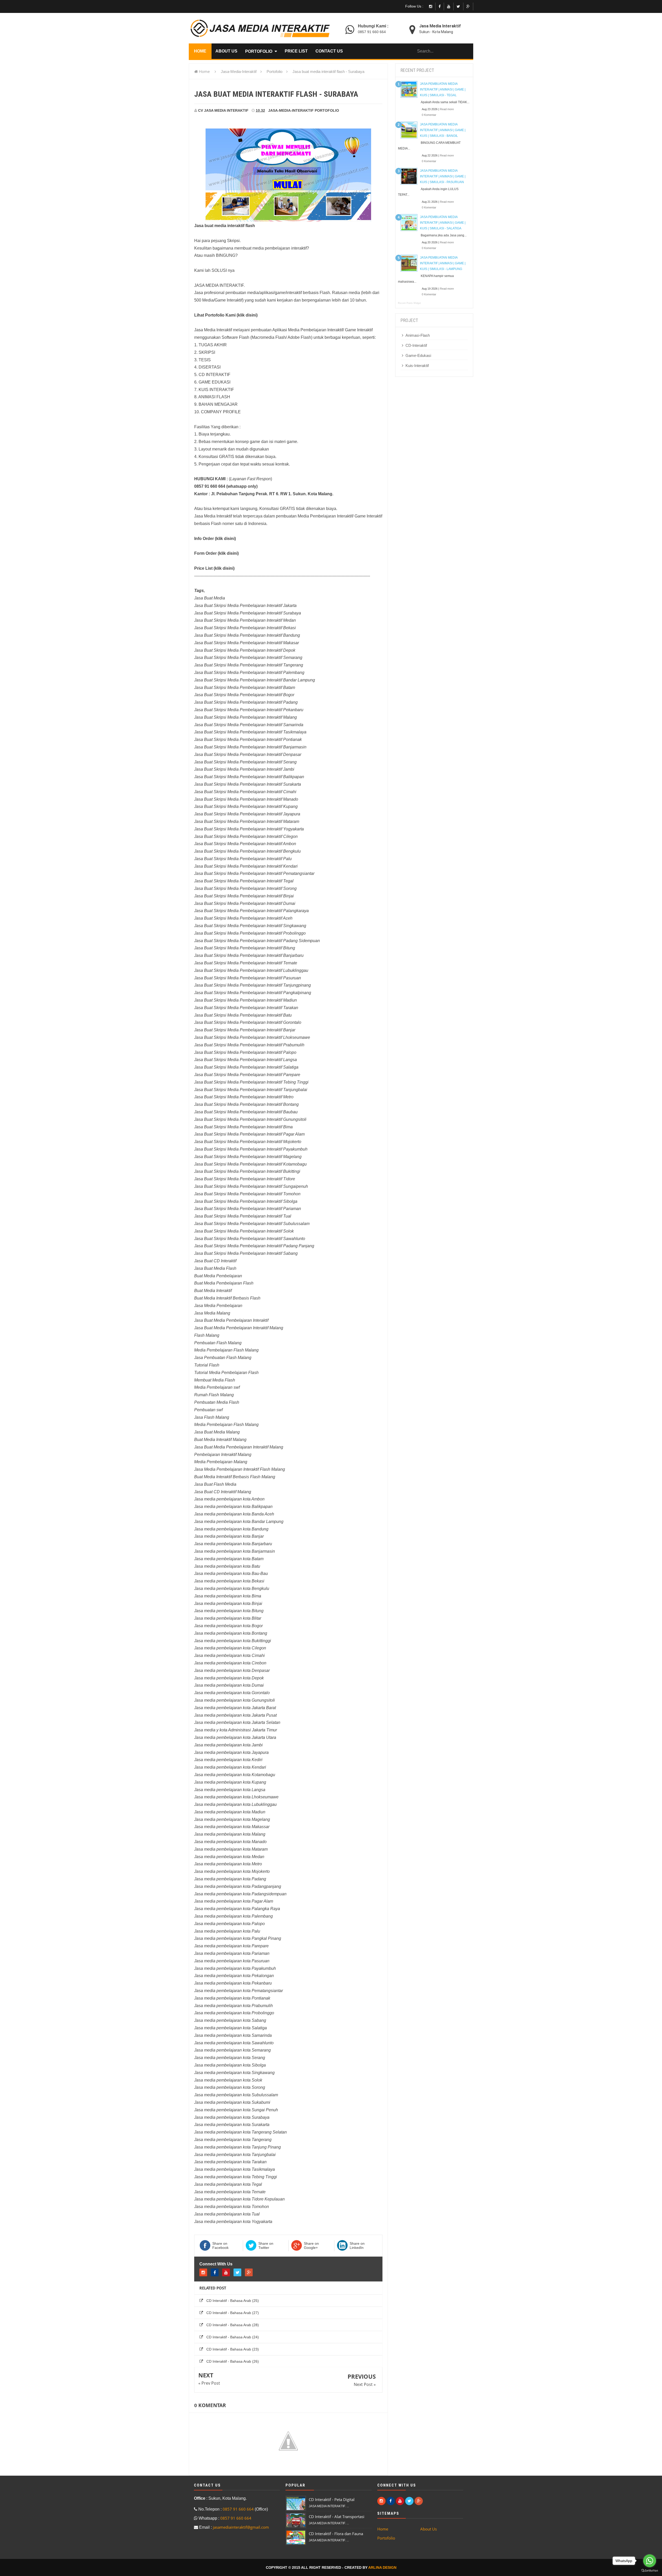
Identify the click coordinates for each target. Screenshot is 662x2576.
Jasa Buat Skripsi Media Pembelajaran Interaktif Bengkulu (247, 851)
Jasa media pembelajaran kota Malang (230, 1834)
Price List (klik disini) (214, 568)
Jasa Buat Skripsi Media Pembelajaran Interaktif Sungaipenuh (251, 1186)
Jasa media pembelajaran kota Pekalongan (234, 1976)
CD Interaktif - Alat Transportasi (337, 2517)
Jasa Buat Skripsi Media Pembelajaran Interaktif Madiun (246, 1000)
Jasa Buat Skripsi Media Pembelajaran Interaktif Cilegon (246, 836)
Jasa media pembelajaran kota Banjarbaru (233, 1544)
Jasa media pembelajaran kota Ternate (230, 2192)
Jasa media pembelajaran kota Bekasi (229, 1581)
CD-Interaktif (416, 345)
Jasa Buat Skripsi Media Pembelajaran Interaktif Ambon (245, 844)
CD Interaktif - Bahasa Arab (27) (233, 2313)
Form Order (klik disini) (216, 553)
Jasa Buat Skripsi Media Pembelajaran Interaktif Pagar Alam (249, 1134)
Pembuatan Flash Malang (218, 1343)
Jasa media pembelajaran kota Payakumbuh (235, 1968)
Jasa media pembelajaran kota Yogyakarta (233, 2222)
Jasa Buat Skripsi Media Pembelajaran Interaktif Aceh (243, 918)
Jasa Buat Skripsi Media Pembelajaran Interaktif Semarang (248, 658)
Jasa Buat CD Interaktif (215, 1261)
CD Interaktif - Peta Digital (332, 2499)
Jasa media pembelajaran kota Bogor (228, 1626)
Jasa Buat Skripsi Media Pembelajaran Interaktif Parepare (247, 1075)
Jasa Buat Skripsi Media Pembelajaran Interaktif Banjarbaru (249, 955)
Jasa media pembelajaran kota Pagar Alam (234, 1901)
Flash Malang (207, 1335)
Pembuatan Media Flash (217, 1402)
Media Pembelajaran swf (217, 1387)
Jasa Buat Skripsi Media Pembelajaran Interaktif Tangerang (249, 665)
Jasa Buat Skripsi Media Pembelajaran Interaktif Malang (246, 717)
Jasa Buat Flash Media (215, 1484)
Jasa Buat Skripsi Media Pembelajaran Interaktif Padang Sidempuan (257, 941)
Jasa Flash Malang (212, 1417)
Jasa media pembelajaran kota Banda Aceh (234, 1514)
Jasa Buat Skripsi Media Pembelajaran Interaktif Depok (245, 650)
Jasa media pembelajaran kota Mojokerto (232, 1871)
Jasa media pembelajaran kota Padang (230, 1879)
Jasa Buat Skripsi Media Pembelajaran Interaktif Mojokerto (248, 1142)
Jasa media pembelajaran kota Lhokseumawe (236, 1797)
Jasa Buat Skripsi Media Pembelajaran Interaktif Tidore (245, 1179)
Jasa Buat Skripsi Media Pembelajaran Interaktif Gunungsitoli (250, 1119)
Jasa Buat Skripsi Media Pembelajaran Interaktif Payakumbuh (251, 1149)
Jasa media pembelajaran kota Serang (230, 2058)
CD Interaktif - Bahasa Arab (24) (233, 2337)
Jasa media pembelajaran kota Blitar (228, 1618)
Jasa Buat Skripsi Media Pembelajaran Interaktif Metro (244, 1097)
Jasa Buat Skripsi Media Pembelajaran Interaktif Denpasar (248, 754)
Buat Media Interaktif (213, 1291)
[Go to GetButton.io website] (650, 2571)
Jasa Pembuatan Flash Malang (223, 1358)
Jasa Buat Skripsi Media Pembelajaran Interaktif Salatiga (246, 1067)
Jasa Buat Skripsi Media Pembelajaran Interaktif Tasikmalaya (250, 732)
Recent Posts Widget (409, 303)
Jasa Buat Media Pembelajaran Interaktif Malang (239, 1328)
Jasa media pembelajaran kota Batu (227, 1566)
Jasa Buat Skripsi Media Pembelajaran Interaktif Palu (243, 859)
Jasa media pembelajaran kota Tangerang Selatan (240, 2132)
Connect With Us (216, 2264)
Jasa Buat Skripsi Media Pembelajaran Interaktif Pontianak (248, 739)
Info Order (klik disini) (215, 539)
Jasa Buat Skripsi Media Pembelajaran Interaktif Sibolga (246, 1201)
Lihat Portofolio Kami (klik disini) (226, 315)
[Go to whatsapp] (650, 2561)
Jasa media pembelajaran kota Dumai (229, 1685)
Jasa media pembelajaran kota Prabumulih (234, 2006)
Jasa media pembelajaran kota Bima (228, 1596)
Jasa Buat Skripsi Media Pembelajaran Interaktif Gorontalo (248, 1022)
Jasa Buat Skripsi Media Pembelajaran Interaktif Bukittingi (247, 1171)
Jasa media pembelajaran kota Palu (227, 1931)
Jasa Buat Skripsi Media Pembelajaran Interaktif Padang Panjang (254, 1246)
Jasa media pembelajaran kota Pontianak (232, 1998)
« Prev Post (209, 2383)
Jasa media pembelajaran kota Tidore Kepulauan (239, 2199)
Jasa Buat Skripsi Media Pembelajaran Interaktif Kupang (246, 806)
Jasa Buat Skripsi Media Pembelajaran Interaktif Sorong (245, 888)
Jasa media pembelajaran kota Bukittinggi (233, 1641)
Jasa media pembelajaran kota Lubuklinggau (235, 1804)
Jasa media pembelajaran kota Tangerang (233, 2140)
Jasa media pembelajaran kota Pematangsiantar (239, 1991)
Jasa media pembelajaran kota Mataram (231, 1849)
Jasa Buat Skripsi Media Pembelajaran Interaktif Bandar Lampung (255, 680)
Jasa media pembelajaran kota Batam (229, 1559)
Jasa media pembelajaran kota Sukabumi (232, 2102)
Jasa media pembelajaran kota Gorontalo (232, 1693)
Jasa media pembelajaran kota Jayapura (231, 1752)
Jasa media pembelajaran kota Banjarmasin (235, 1551)
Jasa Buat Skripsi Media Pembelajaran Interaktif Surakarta (248, 784)
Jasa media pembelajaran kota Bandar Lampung (239, 1522)
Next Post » (365, 2384)
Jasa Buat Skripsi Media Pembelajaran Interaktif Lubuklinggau (251, 970)
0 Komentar (429, 115)
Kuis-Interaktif (417, 366)
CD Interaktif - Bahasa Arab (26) (233, 2361)
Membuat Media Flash (215, 1380)
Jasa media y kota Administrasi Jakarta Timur (236, 1730)
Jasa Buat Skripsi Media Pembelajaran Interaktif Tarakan (246, 1008)
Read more (447, 109)
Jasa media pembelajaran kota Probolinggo (234, 2013)
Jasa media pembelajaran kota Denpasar (232, 1670)
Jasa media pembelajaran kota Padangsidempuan (240, 1894)
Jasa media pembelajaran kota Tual (227, 2214)
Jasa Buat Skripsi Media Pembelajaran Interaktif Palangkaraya (251, 911)
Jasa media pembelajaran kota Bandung (231, 1529)
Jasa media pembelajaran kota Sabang (230, 2020)
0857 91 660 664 (372, 32)
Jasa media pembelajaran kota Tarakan (230, 2162)
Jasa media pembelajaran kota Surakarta (232, 2125)
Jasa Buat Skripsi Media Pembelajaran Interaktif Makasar (247, 643)
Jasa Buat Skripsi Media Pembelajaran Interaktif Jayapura (247, 814)
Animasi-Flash (418, 335)
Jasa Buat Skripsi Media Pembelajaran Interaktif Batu (243, 1015)
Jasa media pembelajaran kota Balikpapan (233, 1507)
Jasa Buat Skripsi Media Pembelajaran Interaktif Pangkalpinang (253, 993)
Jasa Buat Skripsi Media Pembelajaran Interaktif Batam (245, 688)
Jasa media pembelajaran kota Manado (230, 1842)
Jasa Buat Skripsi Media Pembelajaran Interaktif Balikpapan (249, 777)
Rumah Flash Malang (214, 1395)
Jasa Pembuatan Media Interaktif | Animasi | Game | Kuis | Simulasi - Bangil (443, 130)
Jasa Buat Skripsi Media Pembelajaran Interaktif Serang (245, 762)
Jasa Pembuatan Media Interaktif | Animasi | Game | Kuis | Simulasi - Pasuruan (443, 176)
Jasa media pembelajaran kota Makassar (232, 1827)
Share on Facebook (220, 2245)
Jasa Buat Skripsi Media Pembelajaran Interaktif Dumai (245, 903)
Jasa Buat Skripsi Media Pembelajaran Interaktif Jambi (244, 769)
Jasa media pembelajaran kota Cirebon (230, 1663)
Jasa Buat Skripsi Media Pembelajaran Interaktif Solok (244, 1231)
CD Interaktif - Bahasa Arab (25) (233, 2301)
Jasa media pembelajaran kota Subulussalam (236, 2095)
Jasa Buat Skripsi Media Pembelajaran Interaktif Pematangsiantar (254, 873)
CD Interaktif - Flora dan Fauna (336, 2534)
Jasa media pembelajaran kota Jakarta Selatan (237, 1722)
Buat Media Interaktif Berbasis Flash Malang (235, 1477)
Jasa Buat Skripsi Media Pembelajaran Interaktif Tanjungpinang (253, 985)
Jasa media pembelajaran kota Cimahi (230, 1655)
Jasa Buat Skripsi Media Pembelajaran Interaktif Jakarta (245, 606)
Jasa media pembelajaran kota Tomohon (232, 2207)
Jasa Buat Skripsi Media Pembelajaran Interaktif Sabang (246, 1253)
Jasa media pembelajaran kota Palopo (230, 1924)
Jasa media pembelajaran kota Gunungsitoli (235, 1700)
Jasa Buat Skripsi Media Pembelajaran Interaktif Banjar (245, 1030)
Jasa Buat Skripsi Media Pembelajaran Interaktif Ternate (246, 963)
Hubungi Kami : (373, 26)
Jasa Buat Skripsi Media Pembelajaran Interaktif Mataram (247, 821)
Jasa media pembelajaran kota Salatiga (231, 2028)
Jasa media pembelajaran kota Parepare (231, 1946)
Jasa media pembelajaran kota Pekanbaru (233, 1983)
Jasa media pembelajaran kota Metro (228, 1864)
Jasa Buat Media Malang (217, 1432)
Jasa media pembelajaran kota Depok (229, 1678)
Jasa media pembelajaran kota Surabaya (232, 2117)
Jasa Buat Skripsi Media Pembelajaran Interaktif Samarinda (249, 725)
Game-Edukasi (418, 355)
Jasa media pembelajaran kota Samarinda (233, 2035)
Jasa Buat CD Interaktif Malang (223, 1492)
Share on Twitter (266, 2245)
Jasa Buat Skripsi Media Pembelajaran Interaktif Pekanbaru (249, 710)
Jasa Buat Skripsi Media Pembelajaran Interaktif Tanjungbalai (251, 1090)
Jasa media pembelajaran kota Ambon (229, 1499)
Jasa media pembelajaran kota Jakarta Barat (235, 1708)
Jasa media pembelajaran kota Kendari (230, 1767)
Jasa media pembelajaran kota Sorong (230, 2087)
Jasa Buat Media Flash (215, 1268)
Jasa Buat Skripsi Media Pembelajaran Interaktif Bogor (244, 695)
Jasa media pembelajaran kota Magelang (232, 1819)
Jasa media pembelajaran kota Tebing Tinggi (236, 2177)
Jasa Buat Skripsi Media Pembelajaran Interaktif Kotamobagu (250, 1164)
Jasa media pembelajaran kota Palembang (234, 1916)
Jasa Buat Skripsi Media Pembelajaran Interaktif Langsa (246, 1060)
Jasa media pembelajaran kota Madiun (230, 1812)
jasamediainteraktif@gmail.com (241, 2527)
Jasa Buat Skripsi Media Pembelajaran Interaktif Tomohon (247, 1194)
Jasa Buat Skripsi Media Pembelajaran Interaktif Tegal (244, 881)
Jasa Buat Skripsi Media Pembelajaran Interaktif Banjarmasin (250, 747)
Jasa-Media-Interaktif (291, 110)
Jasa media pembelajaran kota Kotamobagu (235, 1775)
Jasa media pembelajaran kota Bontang (231, 1633)
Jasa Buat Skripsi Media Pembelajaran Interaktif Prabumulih (249, 1045)
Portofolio (327, 110)
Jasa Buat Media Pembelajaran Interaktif (231, 1320)
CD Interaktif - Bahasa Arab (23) (233, 2349)
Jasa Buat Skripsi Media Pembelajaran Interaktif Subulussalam (252, 1224)
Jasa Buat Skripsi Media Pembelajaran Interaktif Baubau (246, 1112)
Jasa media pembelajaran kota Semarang (232, 2050)
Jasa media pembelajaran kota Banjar (229, 1536)
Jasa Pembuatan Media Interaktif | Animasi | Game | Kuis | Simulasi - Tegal (443, 89)
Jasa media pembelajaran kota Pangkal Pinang (238, 1938)
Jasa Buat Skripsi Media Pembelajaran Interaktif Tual (243, 1216)
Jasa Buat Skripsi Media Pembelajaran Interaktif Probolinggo (250, 933)
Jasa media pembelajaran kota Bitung (229, 1611)
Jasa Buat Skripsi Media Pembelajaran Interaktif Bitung (245, 948)
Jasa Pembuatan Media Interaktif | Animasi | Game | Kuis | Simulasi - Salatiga (443, 223)
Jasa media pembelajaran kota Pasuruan (232, 1961)
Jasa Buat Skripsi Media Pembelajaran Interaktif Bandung (247, 635)
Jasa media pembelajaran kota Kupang (230, 1782)
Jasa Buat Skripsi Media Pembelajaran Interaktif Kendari (246, 866)
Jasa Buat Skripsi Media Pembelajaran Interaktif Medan (245, 620)
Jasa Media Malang (212, 1313)
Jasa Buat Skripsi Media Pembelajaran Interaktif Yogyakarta (249, 829)
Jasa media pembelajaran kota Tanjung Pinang (238, 2147)
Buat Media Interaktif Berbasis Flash (227, 1298)
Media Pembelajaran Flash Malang (226, 1350)
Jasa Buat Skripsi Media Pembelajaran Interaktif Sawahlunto (250, 1239)
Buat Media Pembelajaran (218, 1276)
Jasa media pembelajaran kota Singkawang (234, 2073)
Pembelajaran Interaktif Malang (223, 1455)
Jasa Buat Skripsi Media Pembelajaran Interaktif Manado (246, 799)
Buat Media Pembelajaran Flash (224, 1283)
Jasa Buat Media (210, 598)
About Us (428, 2529)
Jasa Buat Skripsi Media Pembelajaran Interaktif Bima (243, 1127)
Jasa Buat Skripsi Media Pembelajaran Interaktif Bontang (246, 1104)
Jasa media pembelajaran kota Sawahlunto (234, 2043)
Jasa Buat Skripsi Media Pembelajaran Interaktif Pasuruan (248, 978)
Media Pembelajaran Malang (221, 1462)
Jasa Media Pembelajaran (218, 1306)
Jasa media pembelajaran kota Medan (229, 1857)
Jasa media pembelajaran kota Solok (228, 2080)
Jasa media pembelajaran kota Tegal (228, 2184)
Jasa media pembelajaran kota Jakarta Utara (235, 1737)
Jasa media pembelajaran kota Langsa (230, 1790)
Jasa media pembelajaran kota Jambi (228, 1745)
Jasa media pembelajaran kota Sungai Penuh (236, 2110)
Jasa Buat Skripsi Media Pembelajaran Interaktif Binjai (244, 896)
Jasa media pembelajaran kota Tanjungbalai (235, 2155)
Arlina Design (382, 2567)
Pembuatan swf (208, 1410)
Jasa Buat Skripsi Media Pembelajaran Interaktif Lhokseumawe (252, 1037)
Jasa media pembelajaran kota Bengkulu (232, 1589)
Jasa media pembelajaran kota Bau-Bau (231, 1574)
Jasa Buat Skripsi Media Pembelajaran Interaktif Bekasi (245, 628)
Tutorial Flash (207, 1365)
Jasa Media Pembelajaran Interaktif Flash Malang (240, 1469)
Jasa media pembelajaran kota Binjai (228, 1604)
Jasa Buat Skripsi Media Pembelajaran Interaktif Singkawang (250, 926)
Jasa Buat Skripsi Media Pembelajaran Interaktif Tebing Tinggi (251, 1082)
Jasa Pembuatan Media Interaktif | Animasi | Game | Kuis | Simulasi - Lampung (443, 263)
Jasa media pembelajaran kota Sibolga (230, 2065)
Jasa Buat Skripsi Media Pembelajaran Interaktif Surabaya (248, 613)
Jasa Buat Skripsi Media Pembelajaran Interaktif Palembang (249, 673)
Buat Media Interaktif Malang (220, 1440)
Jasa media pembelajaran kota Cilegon (230, 1648)
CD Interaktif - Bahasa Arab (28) (233, 2325)
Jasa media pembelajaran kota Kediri (228, 1760)
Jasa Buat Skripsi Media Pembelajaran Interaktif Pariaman (248, 1209)
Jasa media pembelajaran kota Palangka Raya (237, 1909)
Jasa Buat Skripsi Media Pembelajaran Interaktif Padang (246, 702)
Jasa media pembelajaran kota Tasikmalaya (235, 2169)
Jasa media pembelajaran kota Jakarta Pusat (235, 1715)
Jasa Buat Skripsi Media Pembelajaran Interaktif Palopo (245, 1052)
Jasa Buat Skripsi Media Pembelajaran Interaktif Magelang (248, 1157)
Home (204, 71)
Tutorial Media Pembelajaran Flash (226, 1373)
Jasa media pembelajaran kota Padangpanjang (238, 1886)
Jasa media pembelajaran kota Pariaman (232, 1953)
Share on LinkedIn (357, 2245)
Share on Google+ (311, 2245)
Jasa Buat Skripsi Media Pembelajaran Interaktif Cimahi (245, 792)
